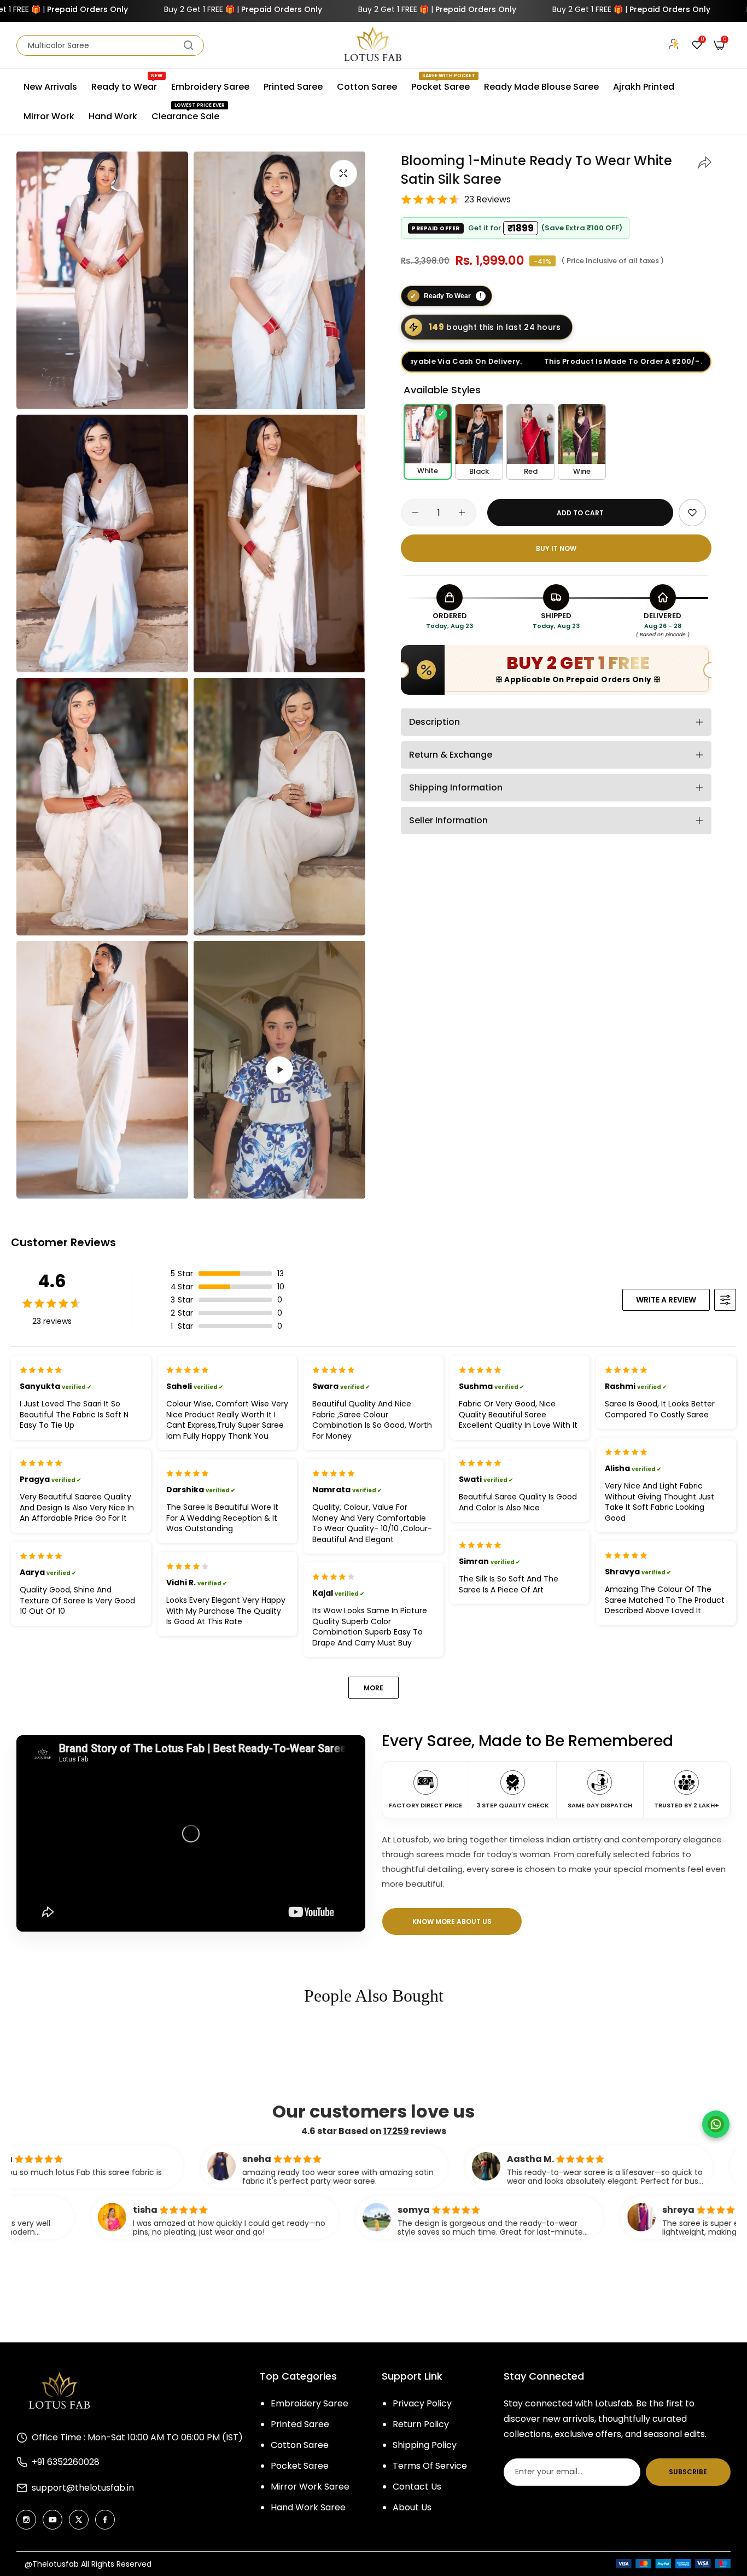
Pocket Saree (300, 2466)
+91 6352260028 (66, 2462)
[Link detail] (26, 2520)
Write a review (666, 1300)
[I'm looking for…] (188, 45)
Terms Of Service (430, 2466)
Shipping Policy (425, 2445)
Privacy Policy (422, 2403)
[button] (705, 161)
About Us (412, 2507)
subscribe (688, 2472)
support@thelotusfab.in (83, 2488)
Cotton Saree (300, 2445)
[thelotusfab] (373, 45)
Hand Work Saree (308, 2507)
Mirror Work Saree (310, 2487)
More (373, 1688)
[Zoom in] (343, 173)
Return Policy (421, 2424)
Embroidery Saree (310, 2403)
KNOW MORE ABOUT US (452, 1921)
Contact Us (417, 2487)
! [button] (481, 295)
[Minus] (415, 513)
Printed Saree (300, 2424)
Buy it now (556, 548)
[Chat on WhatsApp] (716, 2124)
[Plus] (462, 513)
